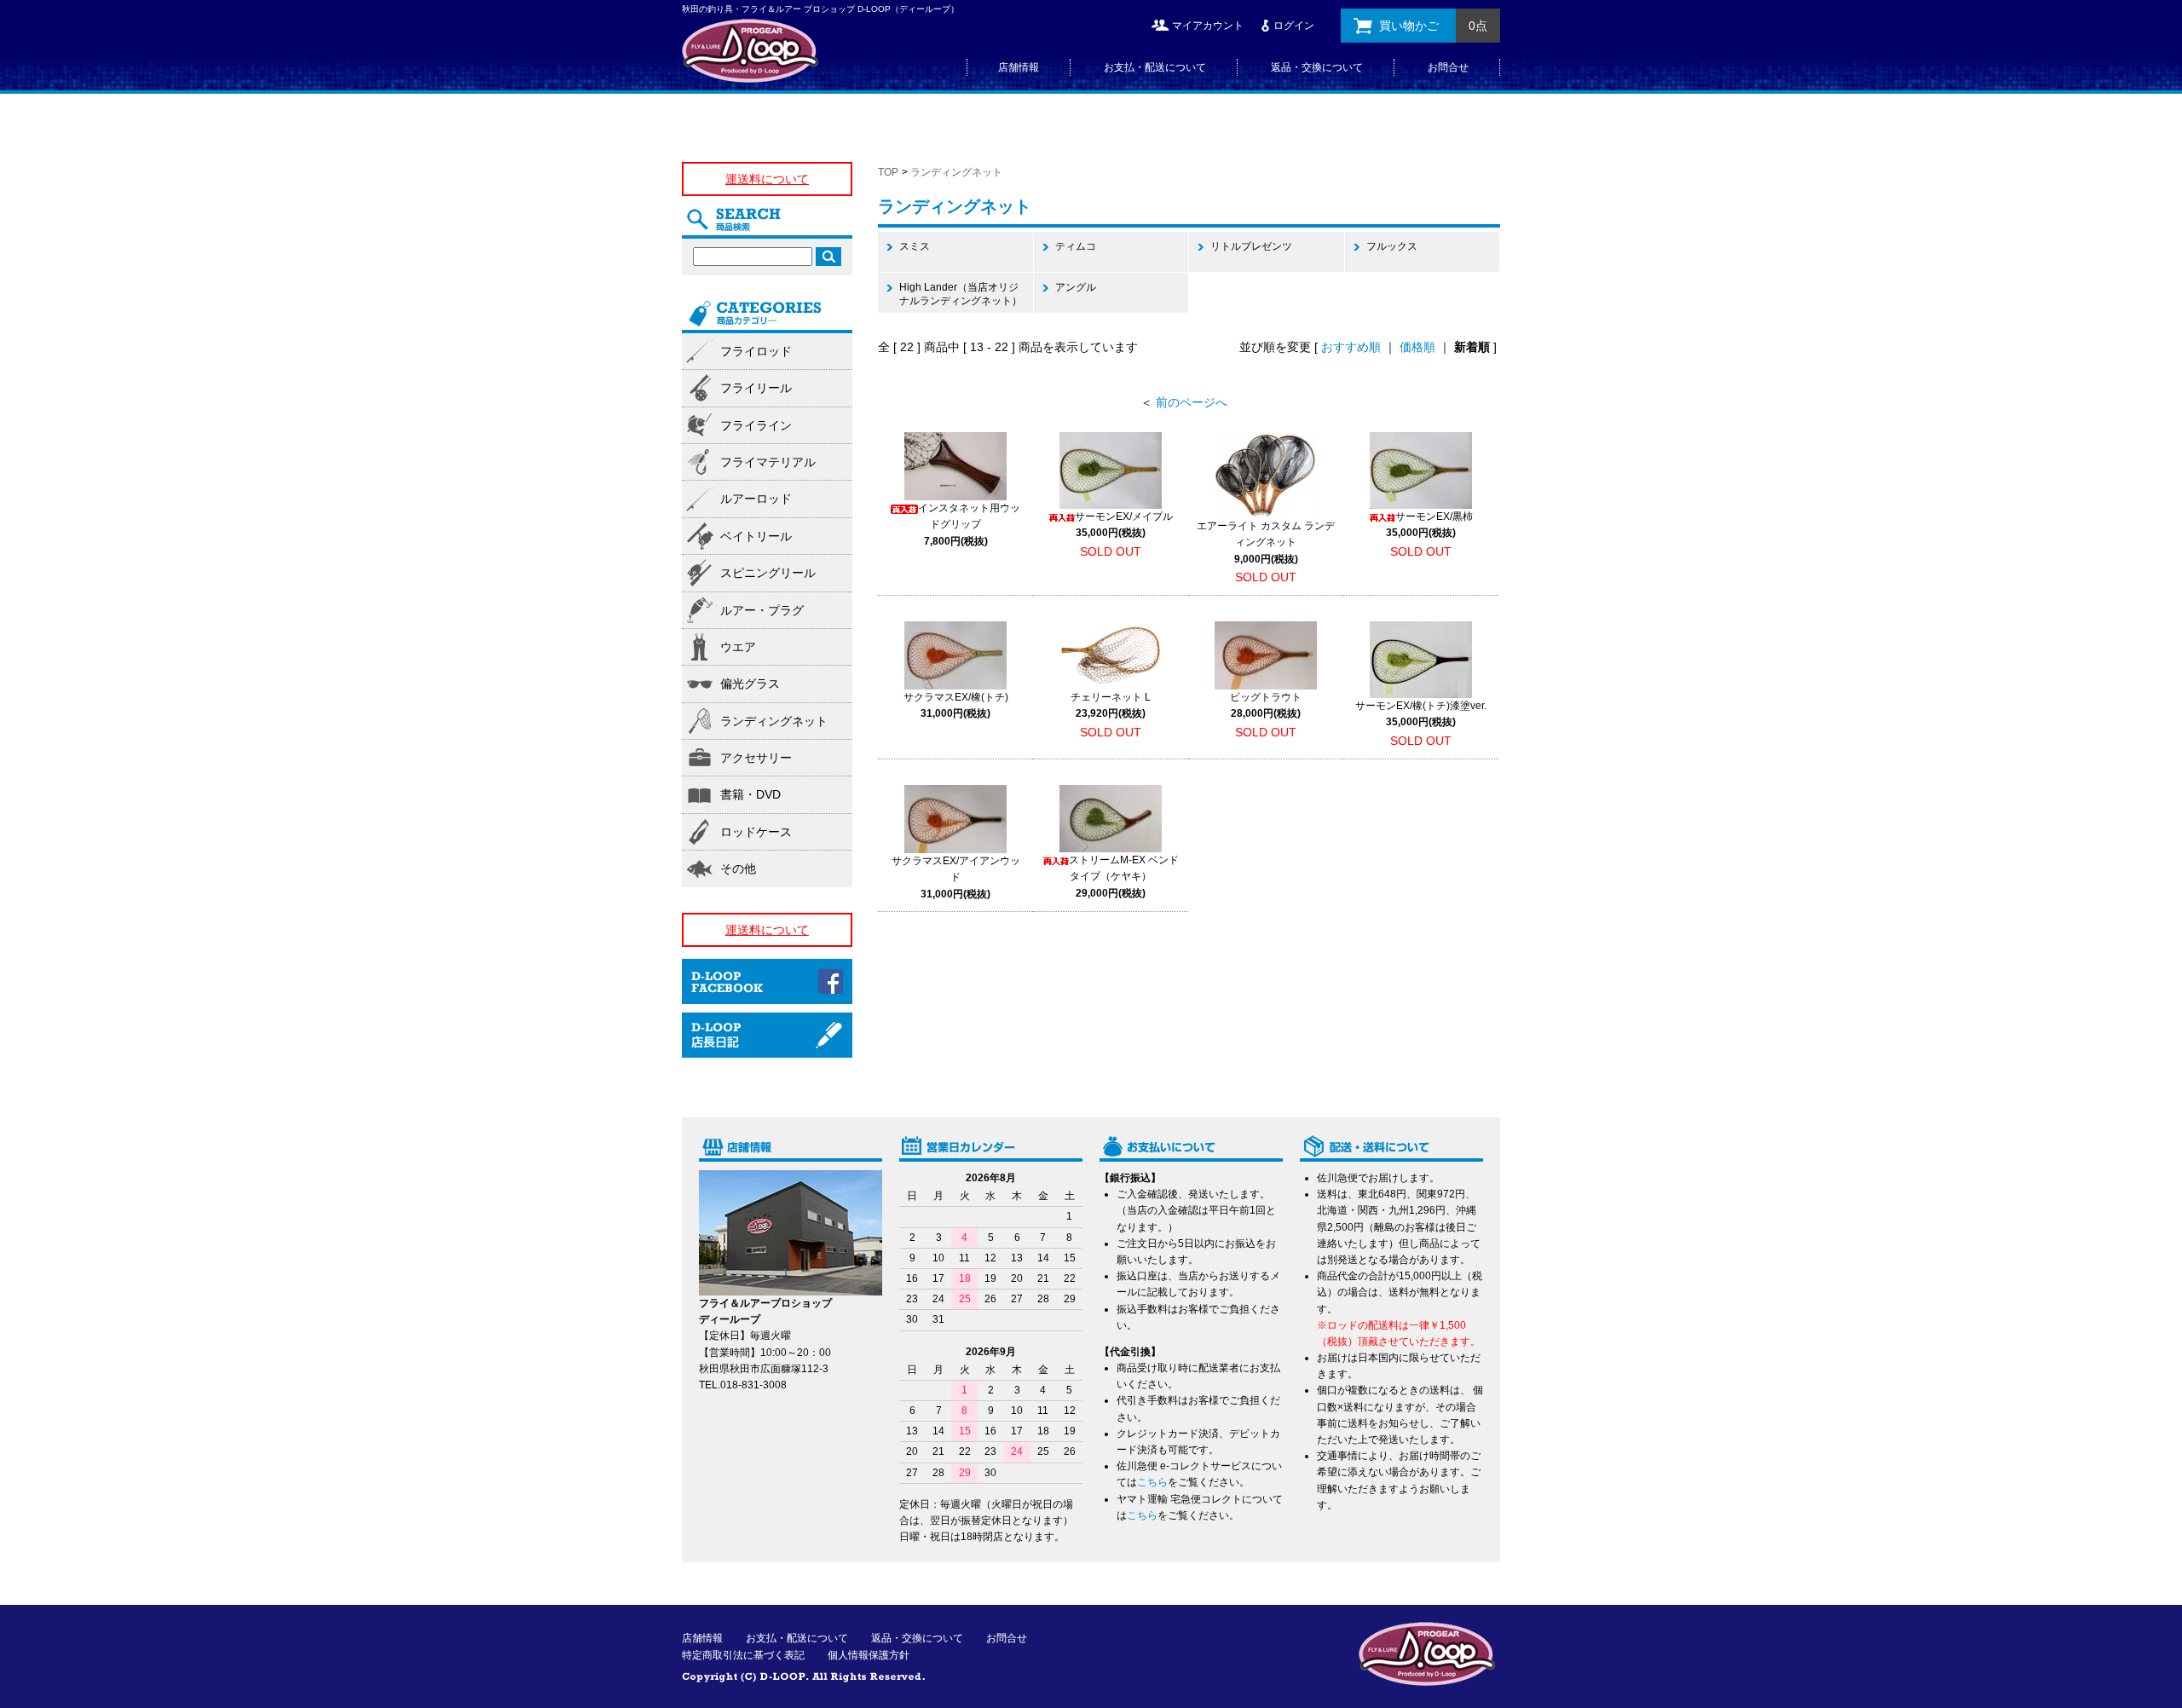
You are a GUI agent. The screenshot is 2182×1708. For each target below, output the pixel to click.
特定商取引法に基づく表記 (743, 1655)
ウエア (738, 647)
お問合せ (1448, 67)
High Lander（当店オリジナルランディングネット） (961, 294)
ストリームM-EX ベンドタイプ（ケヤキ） (1124, 876)
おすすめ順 (1351, 347)
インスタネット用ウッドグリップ (969, 524)
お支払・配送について (1155, 67)
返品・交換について (1317, 67)
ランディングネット (956, 172)
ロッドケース (756, 832)
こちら (1152, 1482)
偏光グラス (750, 684)
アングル (1076, 287)
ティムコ (1076, 246)
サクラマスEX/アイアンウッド (956, 877)
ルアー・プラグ (762, 610)
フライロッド (756, 351)
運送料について (767, 179)
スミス (915, 246)
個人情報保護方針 (869, 1655)
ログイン (1294, 26)
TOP (888, 172)
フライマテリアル (768, 462)
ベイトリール (756, 536)
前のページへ (1192, 402)
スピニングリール (768, 573)
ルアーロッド (756, 499)
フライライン (756, 425)
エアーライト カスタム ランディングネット (1266, 542)
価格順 (1417, 347)
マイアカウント (1208, 26)
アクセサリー (756, 758)
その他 (738, 868)
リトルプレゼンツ (1251, 246)
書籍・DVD (750, 794)
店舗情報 (1019, 67)
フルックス (1392, 246)
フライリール (756, 388)
